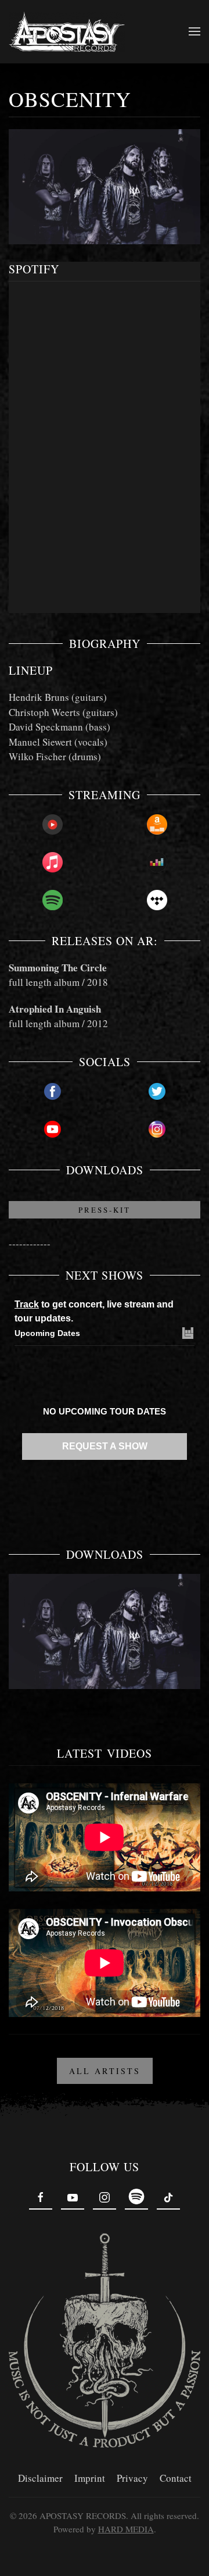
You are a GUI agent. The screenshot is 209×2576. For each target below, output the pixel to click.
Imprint (90, 2478)
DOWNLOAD (105, 1645)
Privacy (132, 2478)
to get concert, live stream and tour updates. (94, 1311)
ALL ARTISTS (105, 2071)
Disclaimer (40, 2478)
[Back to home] (67, 32)
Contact (176, 2478)
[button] (194, 31)
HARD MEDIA (126, 2529)
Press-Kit (105, 1210)
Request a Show (105, 1446)
